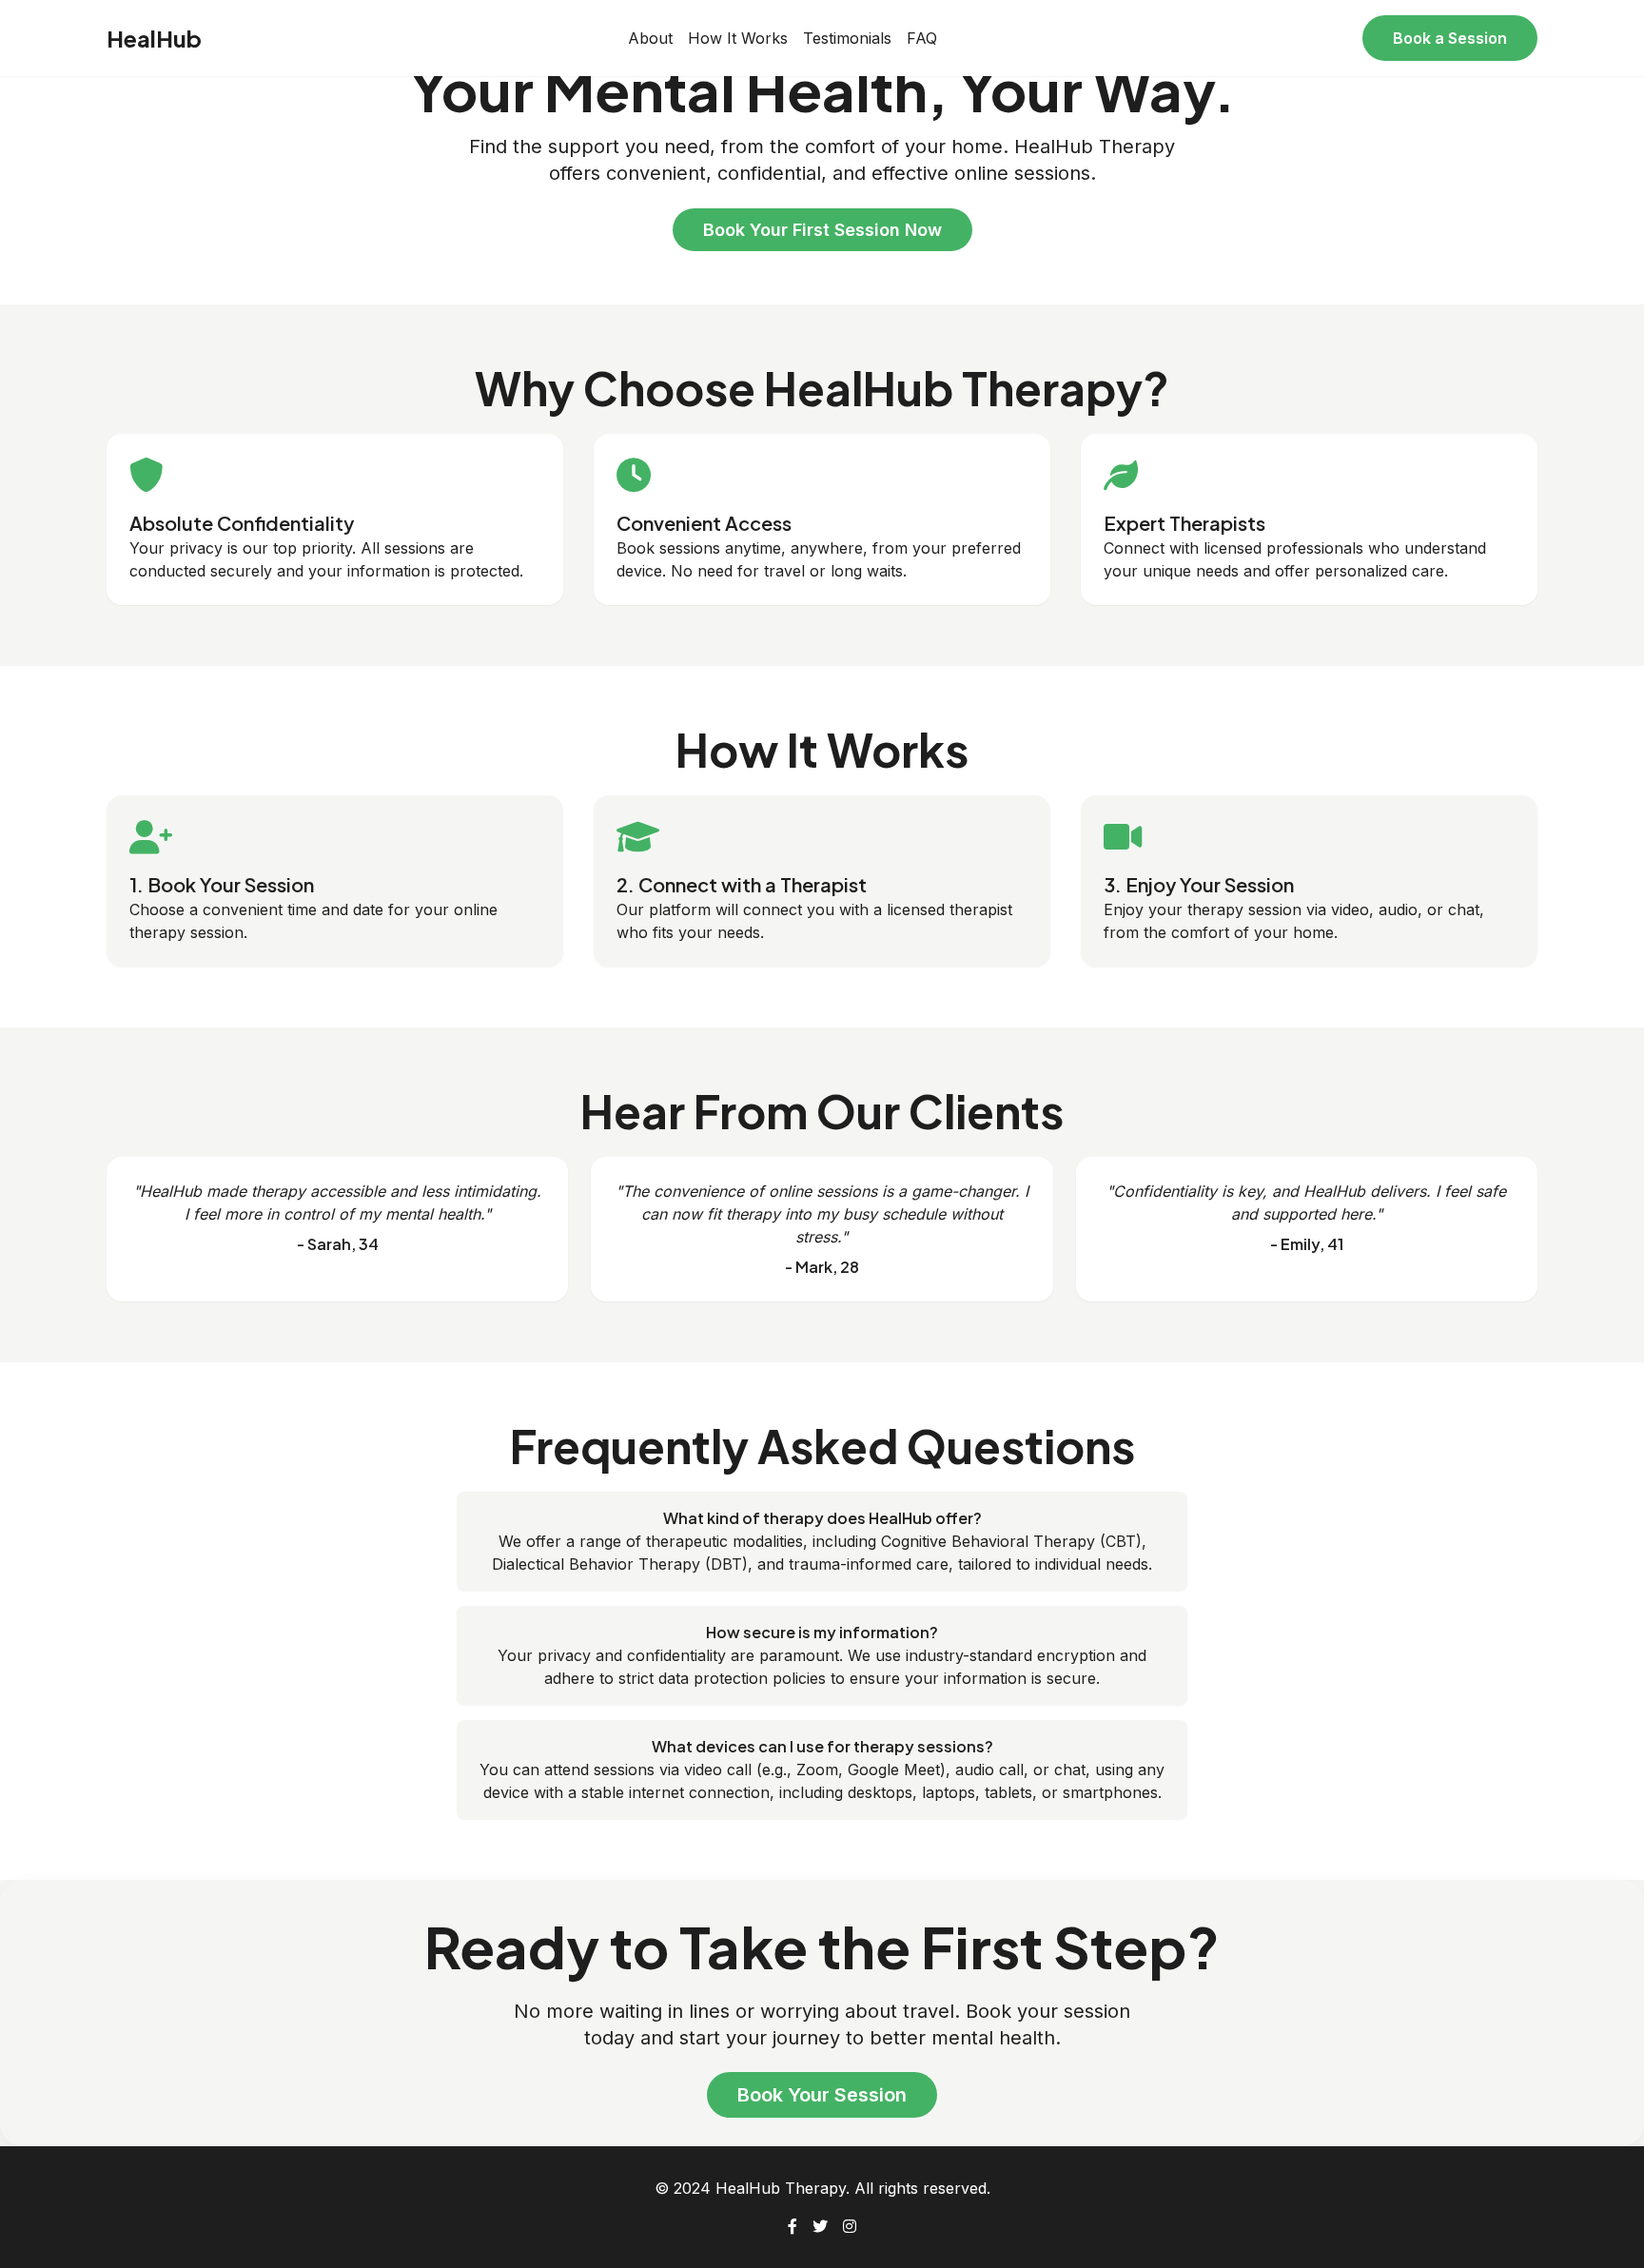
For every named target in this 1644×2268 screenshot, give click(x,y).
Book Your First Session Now (822, 230)
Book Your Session (822, 2095)
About (650, 38)
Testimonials (847, 38)
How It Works (738, 38)
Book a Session (1450, 38)
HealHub (154, 38)
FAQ (922, 38)
